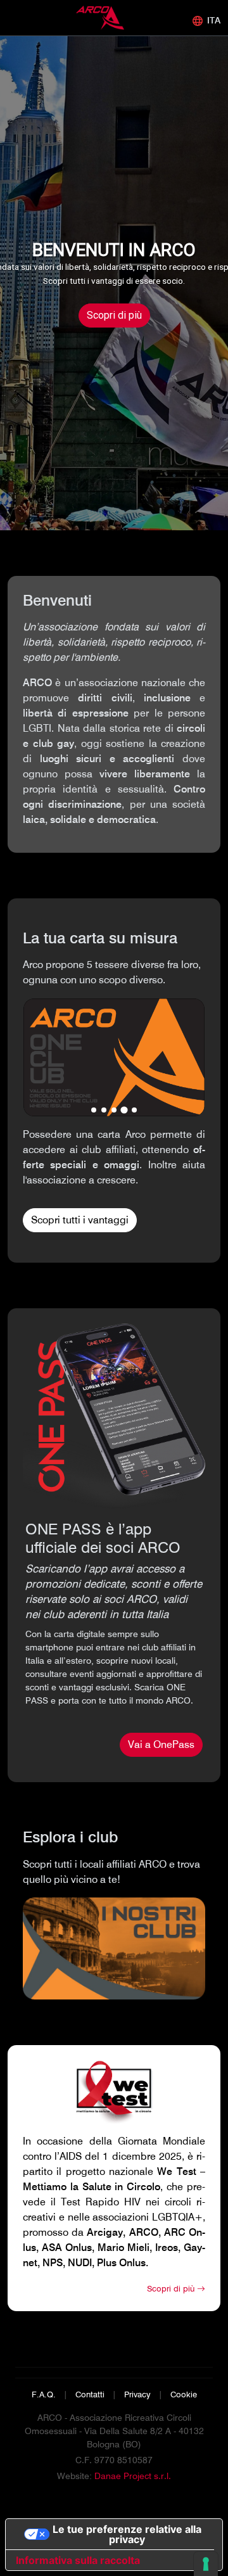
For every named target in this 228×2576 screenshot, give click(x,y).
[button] (94, 1110)
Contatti (90, 2394)
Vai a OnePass (161, 1744)
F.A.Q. (44, 2394)
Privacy (137, 2394)
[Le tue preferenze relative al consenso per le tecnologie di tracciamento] (206, 2564)
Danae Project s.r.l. (133, 2476)
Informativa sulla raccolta (78, 2560)
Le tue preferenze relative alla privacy (127, 2534)
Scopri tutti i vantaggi (80, 1220)
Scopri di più (114, 315)
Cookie (184, 2394)
